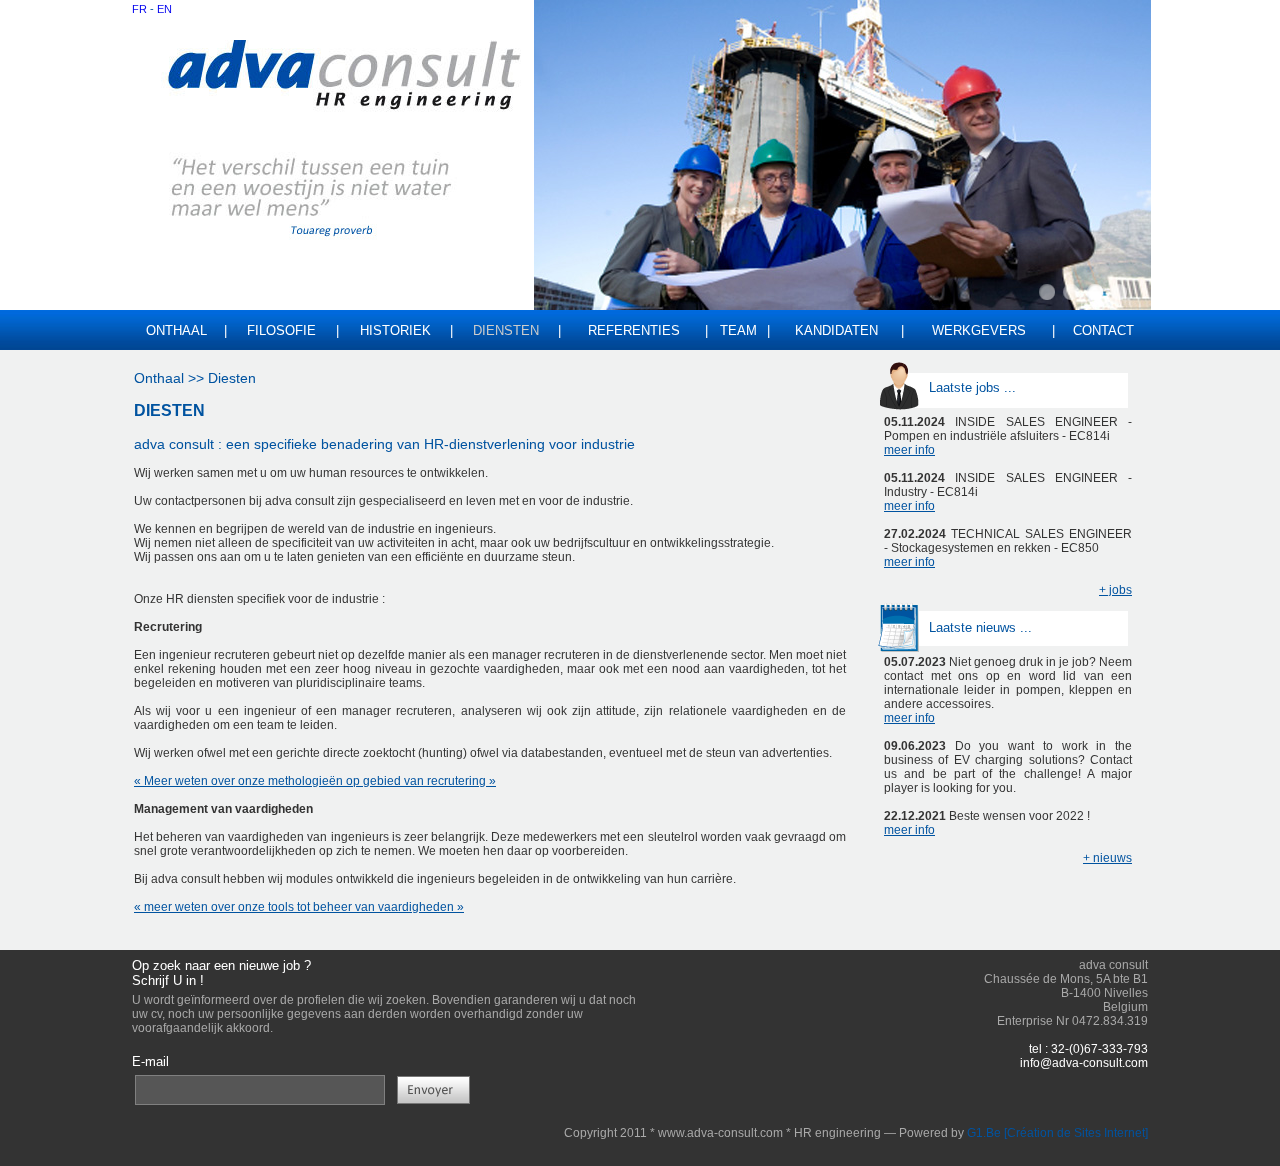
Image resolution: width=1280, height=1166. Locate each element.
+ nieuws (1107, 858)
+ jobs (1115, 590)
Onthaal (176, 330)
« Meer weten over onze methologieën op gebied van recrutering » (315, 781)
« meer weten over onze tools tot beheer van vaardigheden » (299, 907)
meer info (909, 450)
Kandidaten (836, 330)
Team (738, 330)
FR (139, 9)
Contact (1103, 330)
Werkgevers (979, 330)
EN (164, 9)
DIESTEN (169, 410)
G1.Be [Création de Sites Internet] (1057, 1133)
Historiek (395, 330)
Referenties (634, 330)
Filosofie (281, 330)
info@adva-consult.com (1084, 1063)
